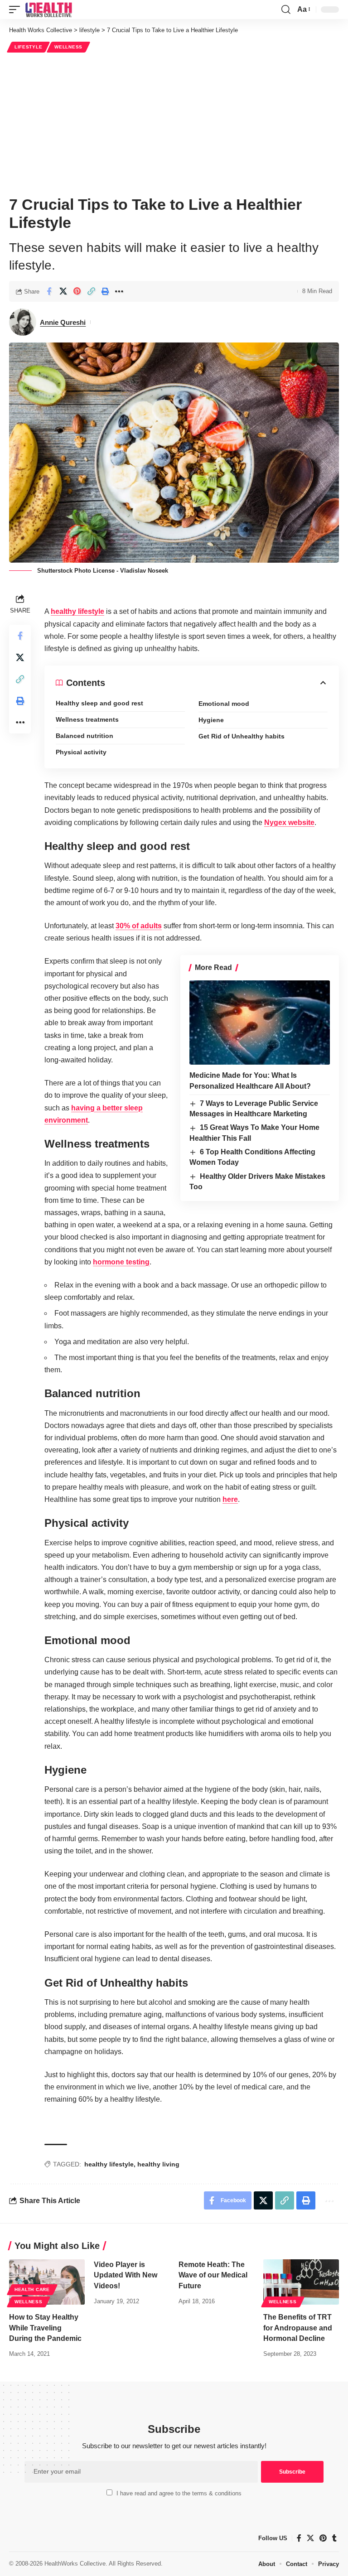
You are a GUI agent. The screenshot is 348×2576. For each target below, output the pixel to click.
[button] (17, 10)
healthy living (158, 2164)
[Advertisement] (174, 123)
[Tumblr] (334, 2538)
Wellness (68, 47)
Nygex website (289, 822)
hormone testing (121, 1262)
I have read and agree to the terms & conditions (179, 2493)
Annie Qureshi (63, 322)
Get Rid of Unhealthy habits (242, 736)
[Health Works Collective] (48, 10)
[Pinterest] (323, 2538)
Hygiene (211, 720)
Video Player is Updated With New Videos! (126, 2275)
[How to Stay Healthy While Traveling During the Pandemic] (47, 2282)
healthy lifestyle (77, 611)
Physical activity (81, 752)
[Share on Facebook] (49, 291)
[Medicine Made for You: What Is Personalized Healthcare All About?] (260, 1023)
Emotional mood (224, 704)
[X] (310, 2538)
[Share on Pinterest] (77, 291)
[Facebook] (299, 2538)
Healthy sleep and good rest (99, 703)
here (230, 1499)
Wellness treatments (87, 719)
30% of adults (139, 926)
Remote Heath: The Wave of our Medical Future (213, 2275)
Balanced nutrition (85, 736)
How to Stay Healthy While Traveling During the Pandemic (45, 2328)
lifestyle (28, 47)
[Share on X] (63, 291)
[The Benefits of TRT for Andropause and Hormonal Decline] (301, 2282)
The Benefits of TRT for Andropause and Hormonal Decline (298, 2328)
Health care (32, 2289)
